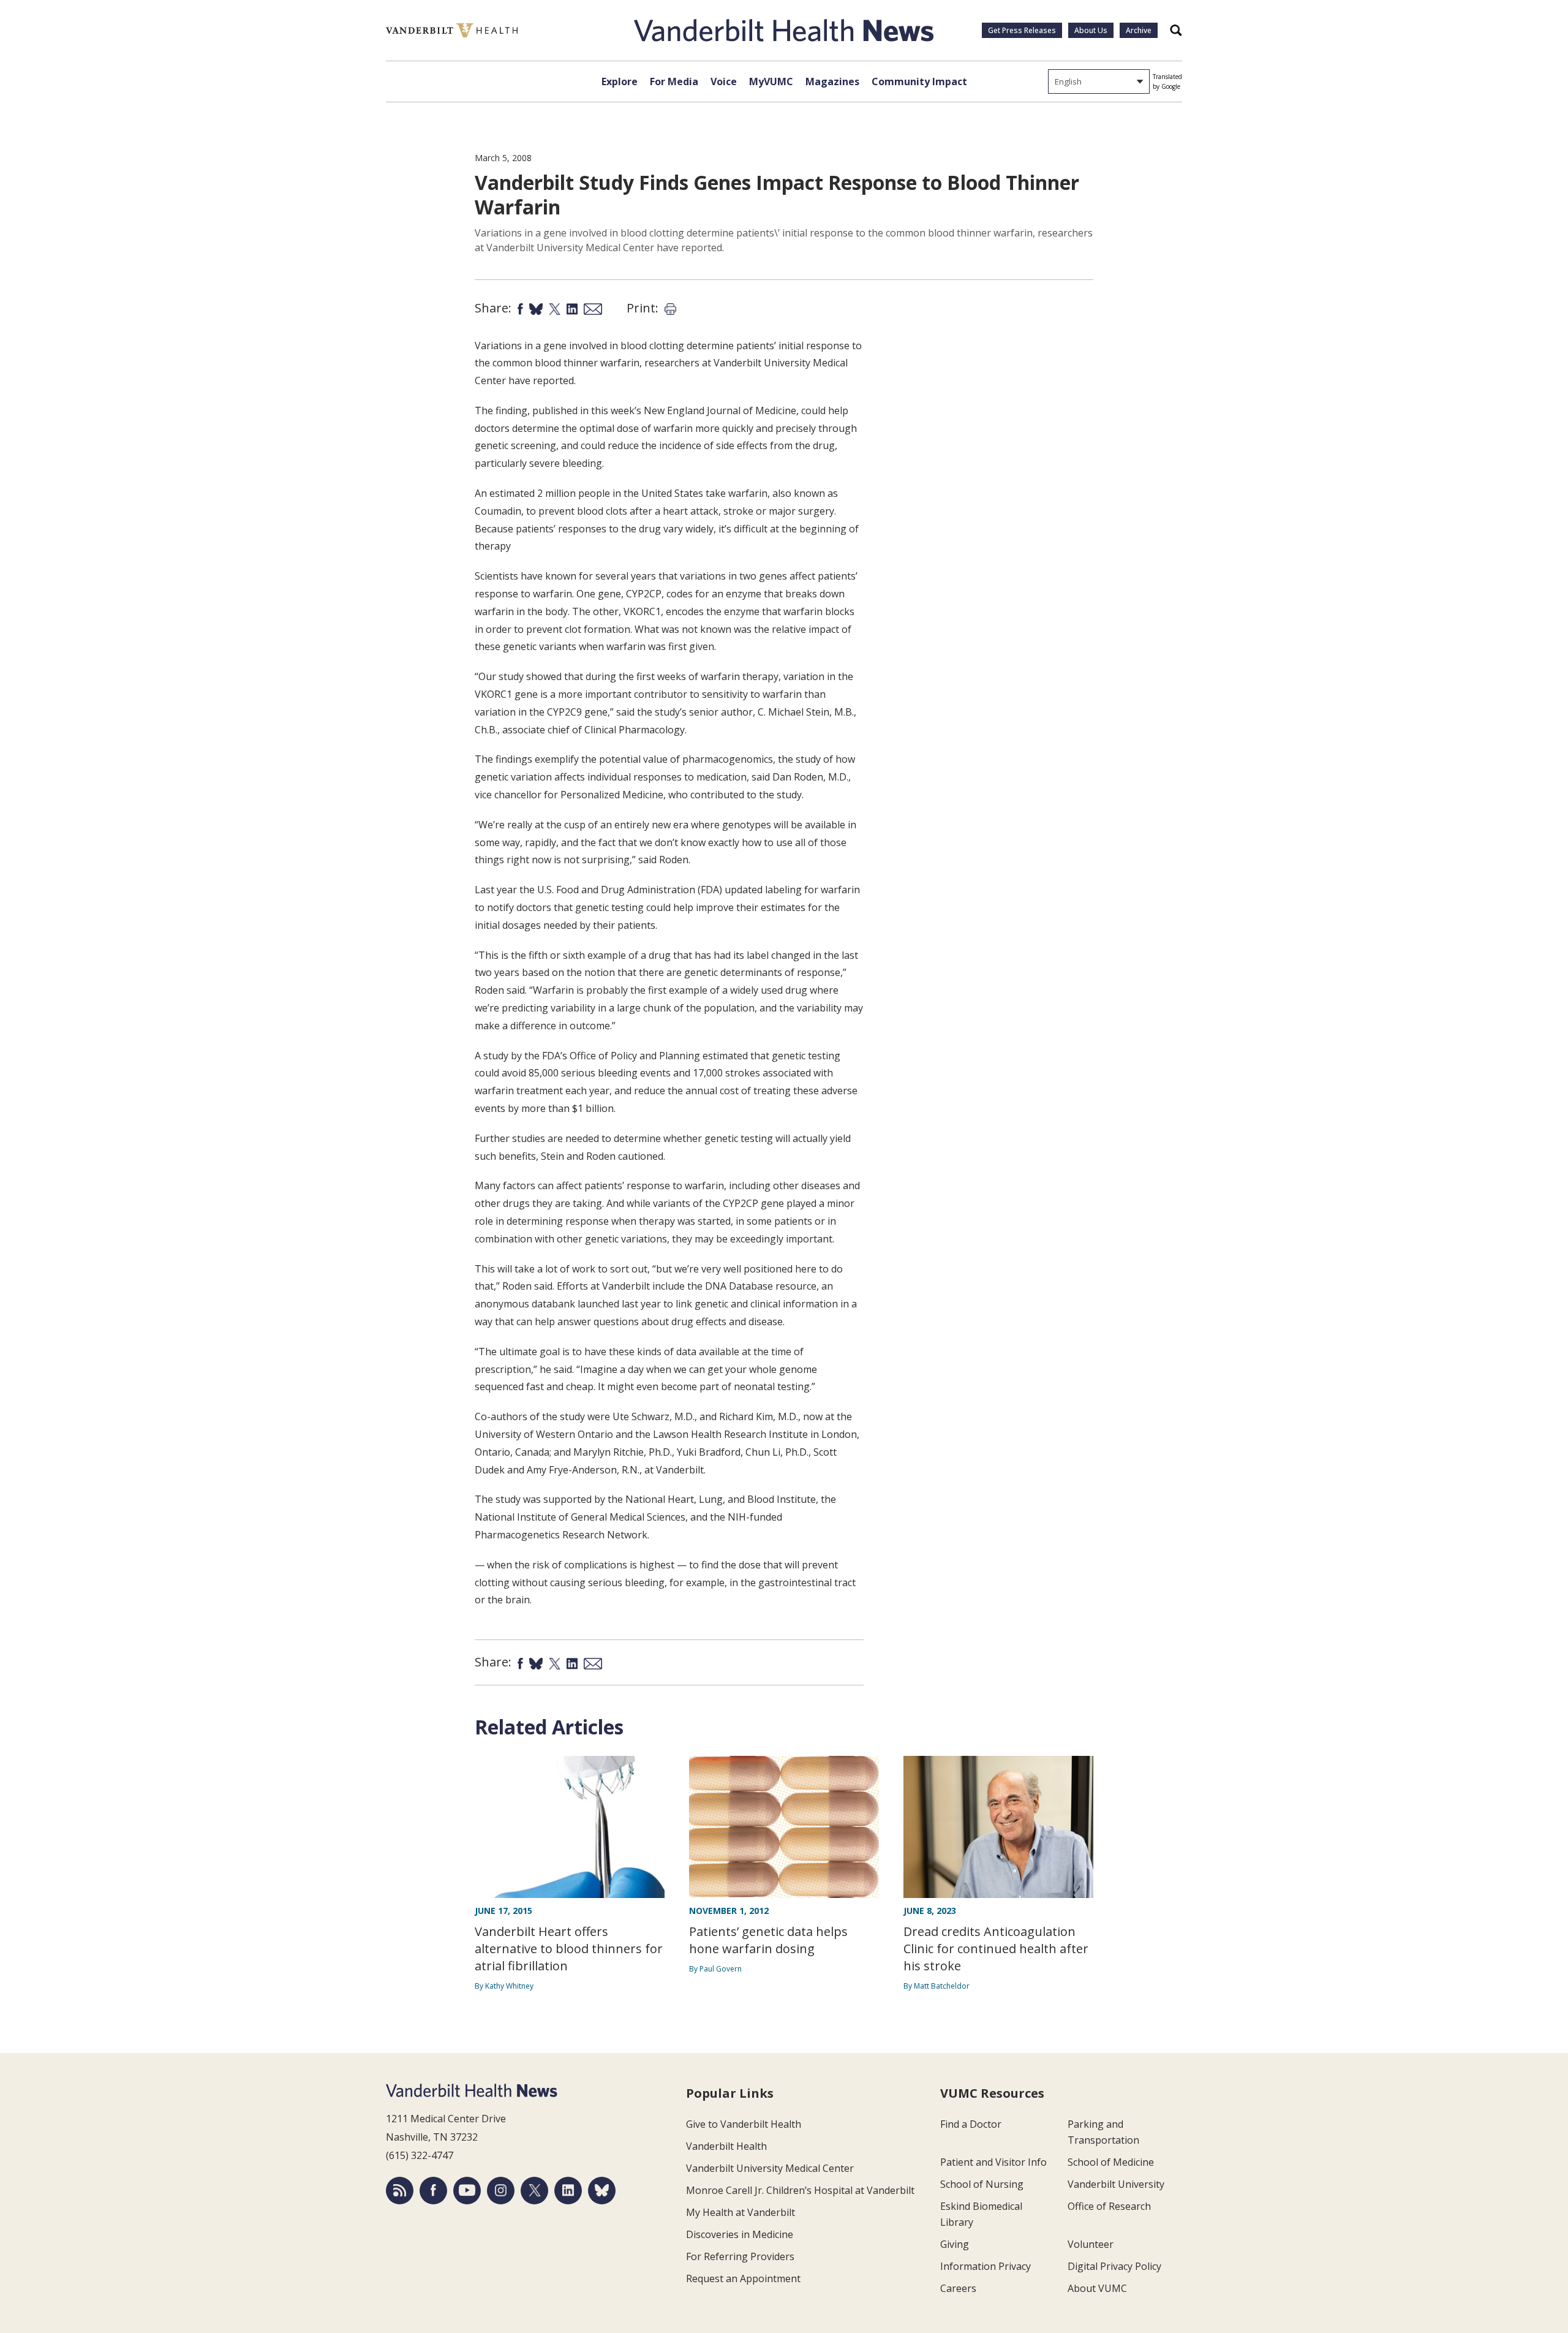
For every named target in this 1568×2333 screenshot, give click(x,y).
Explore (620, 81)
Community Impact (919, 81)
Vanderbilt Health (726, 2146)
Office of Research (1109, 2206)
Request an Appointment (743, 2278)
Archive (1139, 30)
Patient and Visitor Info (993, 2162)
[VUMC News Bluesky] (602, 2191)
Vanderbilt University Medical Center (770, 2168)
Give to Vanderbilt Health (744, 2124)
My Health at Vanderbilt (741, 2212)
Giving (955, 2244)
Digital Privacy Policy (1114, 2266)
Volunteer (1091, 2244)
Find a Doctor (971, 2124)
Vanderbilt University (1116, 2184)
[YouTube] (467, 2191)
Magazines (832, 81)
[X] (534, 2191)
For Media (674, 81)
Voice (724, 81)
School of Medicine (1111, 2162)
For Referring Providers (740, 2256)
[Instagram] (501, 2191)
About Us (1091, 30)
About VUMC (1097, 2288)
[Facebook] (433, 2191)
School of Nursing (982, 2184)
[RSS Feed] (400, 2191)
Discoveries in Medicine (740, 2234)
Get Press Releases (1022, 30)
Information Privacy (986, 2266)
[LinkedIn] (568, 2191)
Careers (958, 2288)
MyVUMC (771, 81)
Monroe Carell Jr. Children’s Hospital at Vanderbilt (800, 2190)
